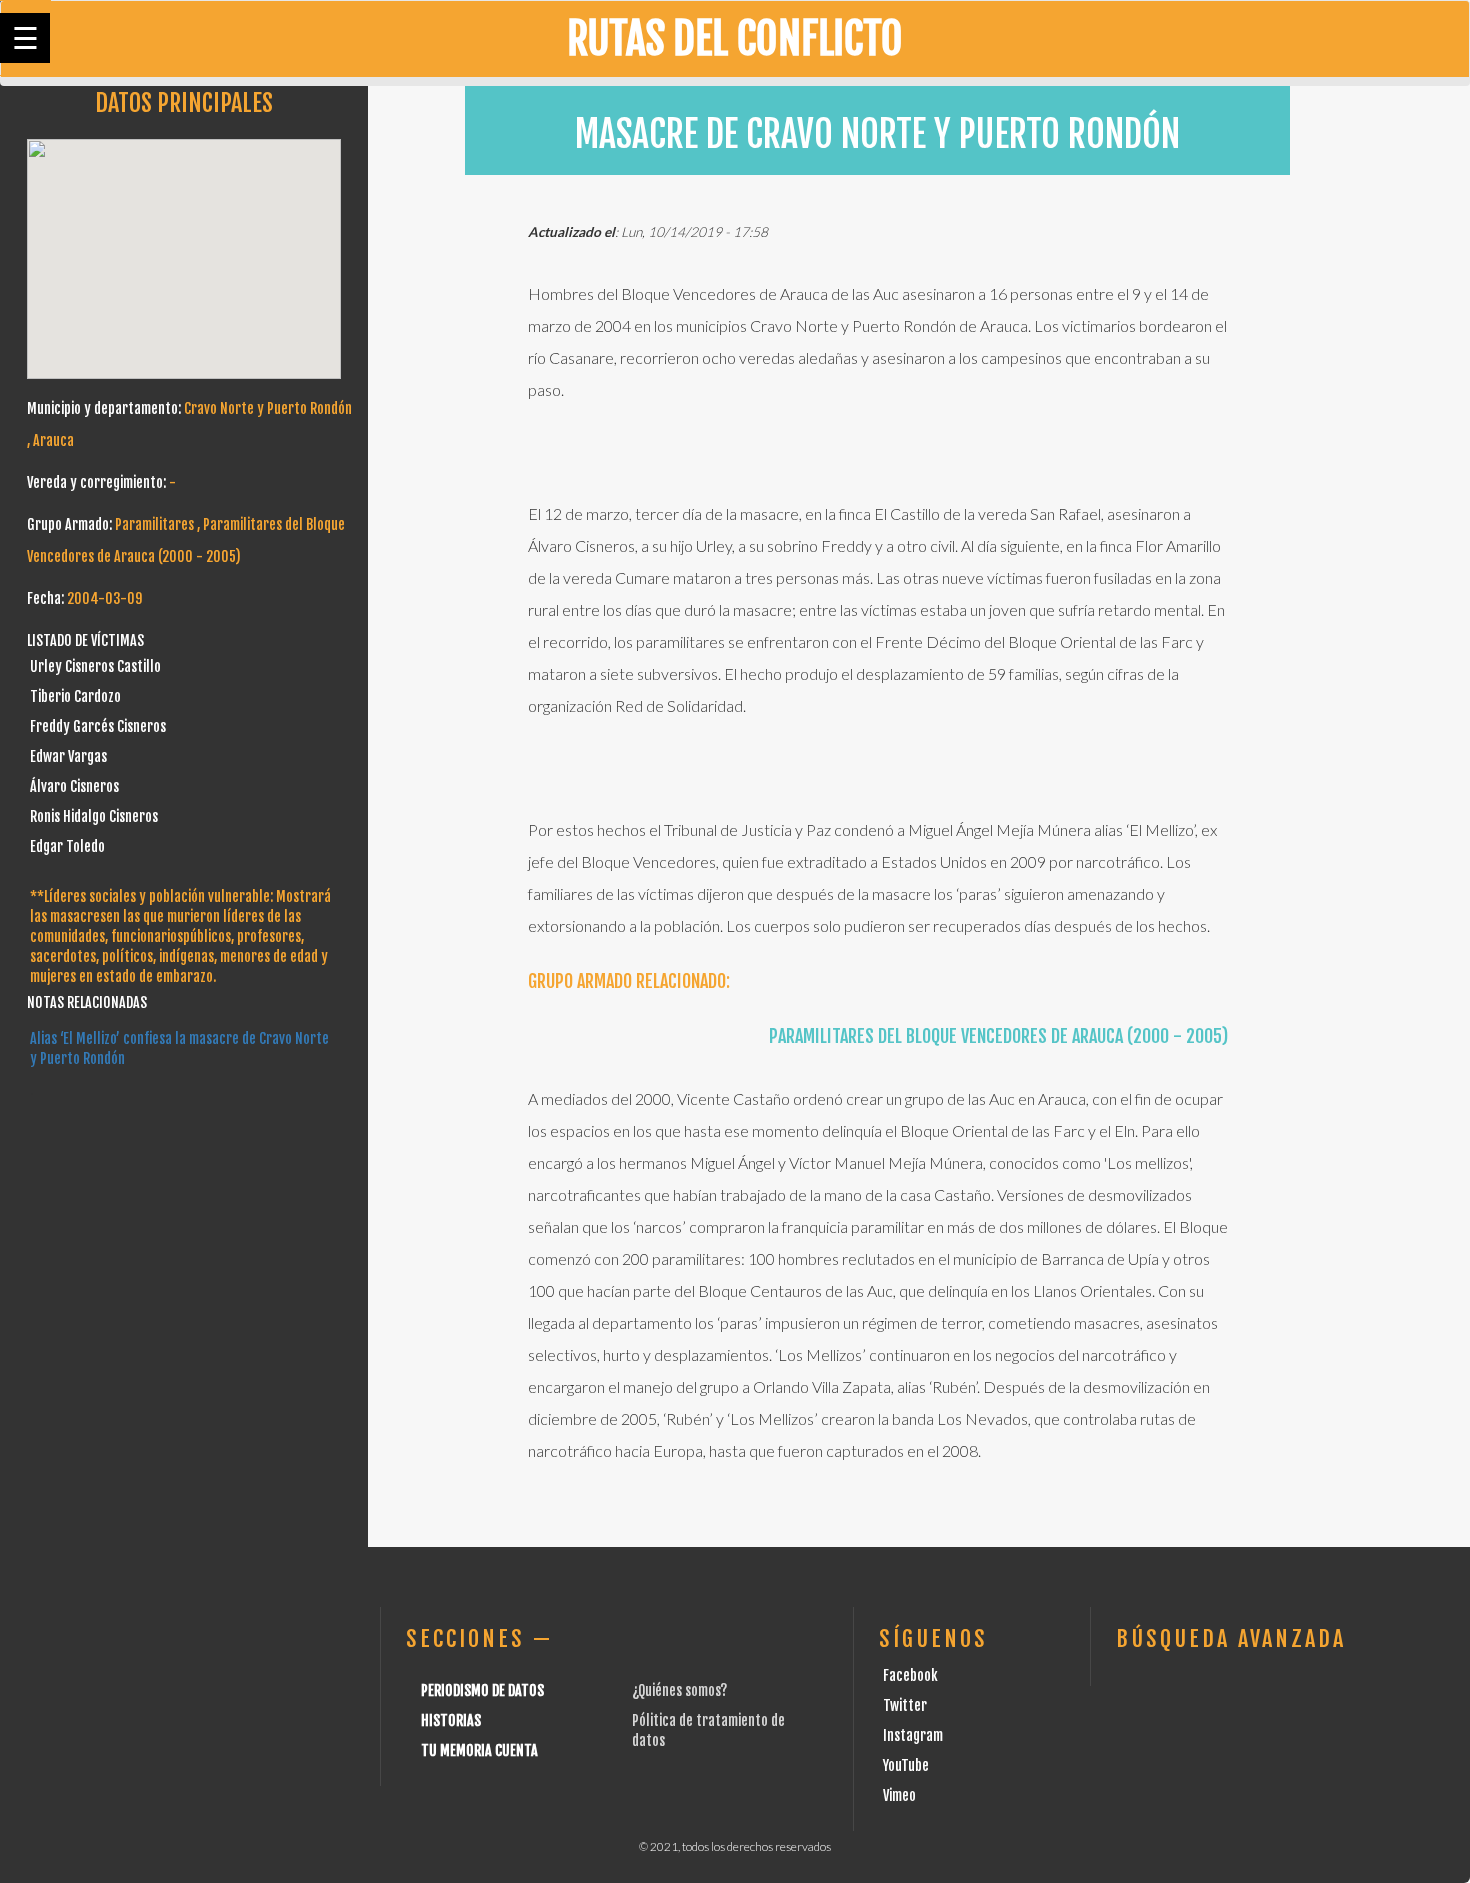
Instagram (913, 1735)
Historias (451, 1720)
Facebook (910, 1675)
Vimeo (899, 1795)
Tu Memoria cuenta (479, 1750)
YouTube (906, 1765)
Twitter (905, 1705)
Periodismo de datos (482, 1690)
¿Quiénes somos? (679, 1690)
